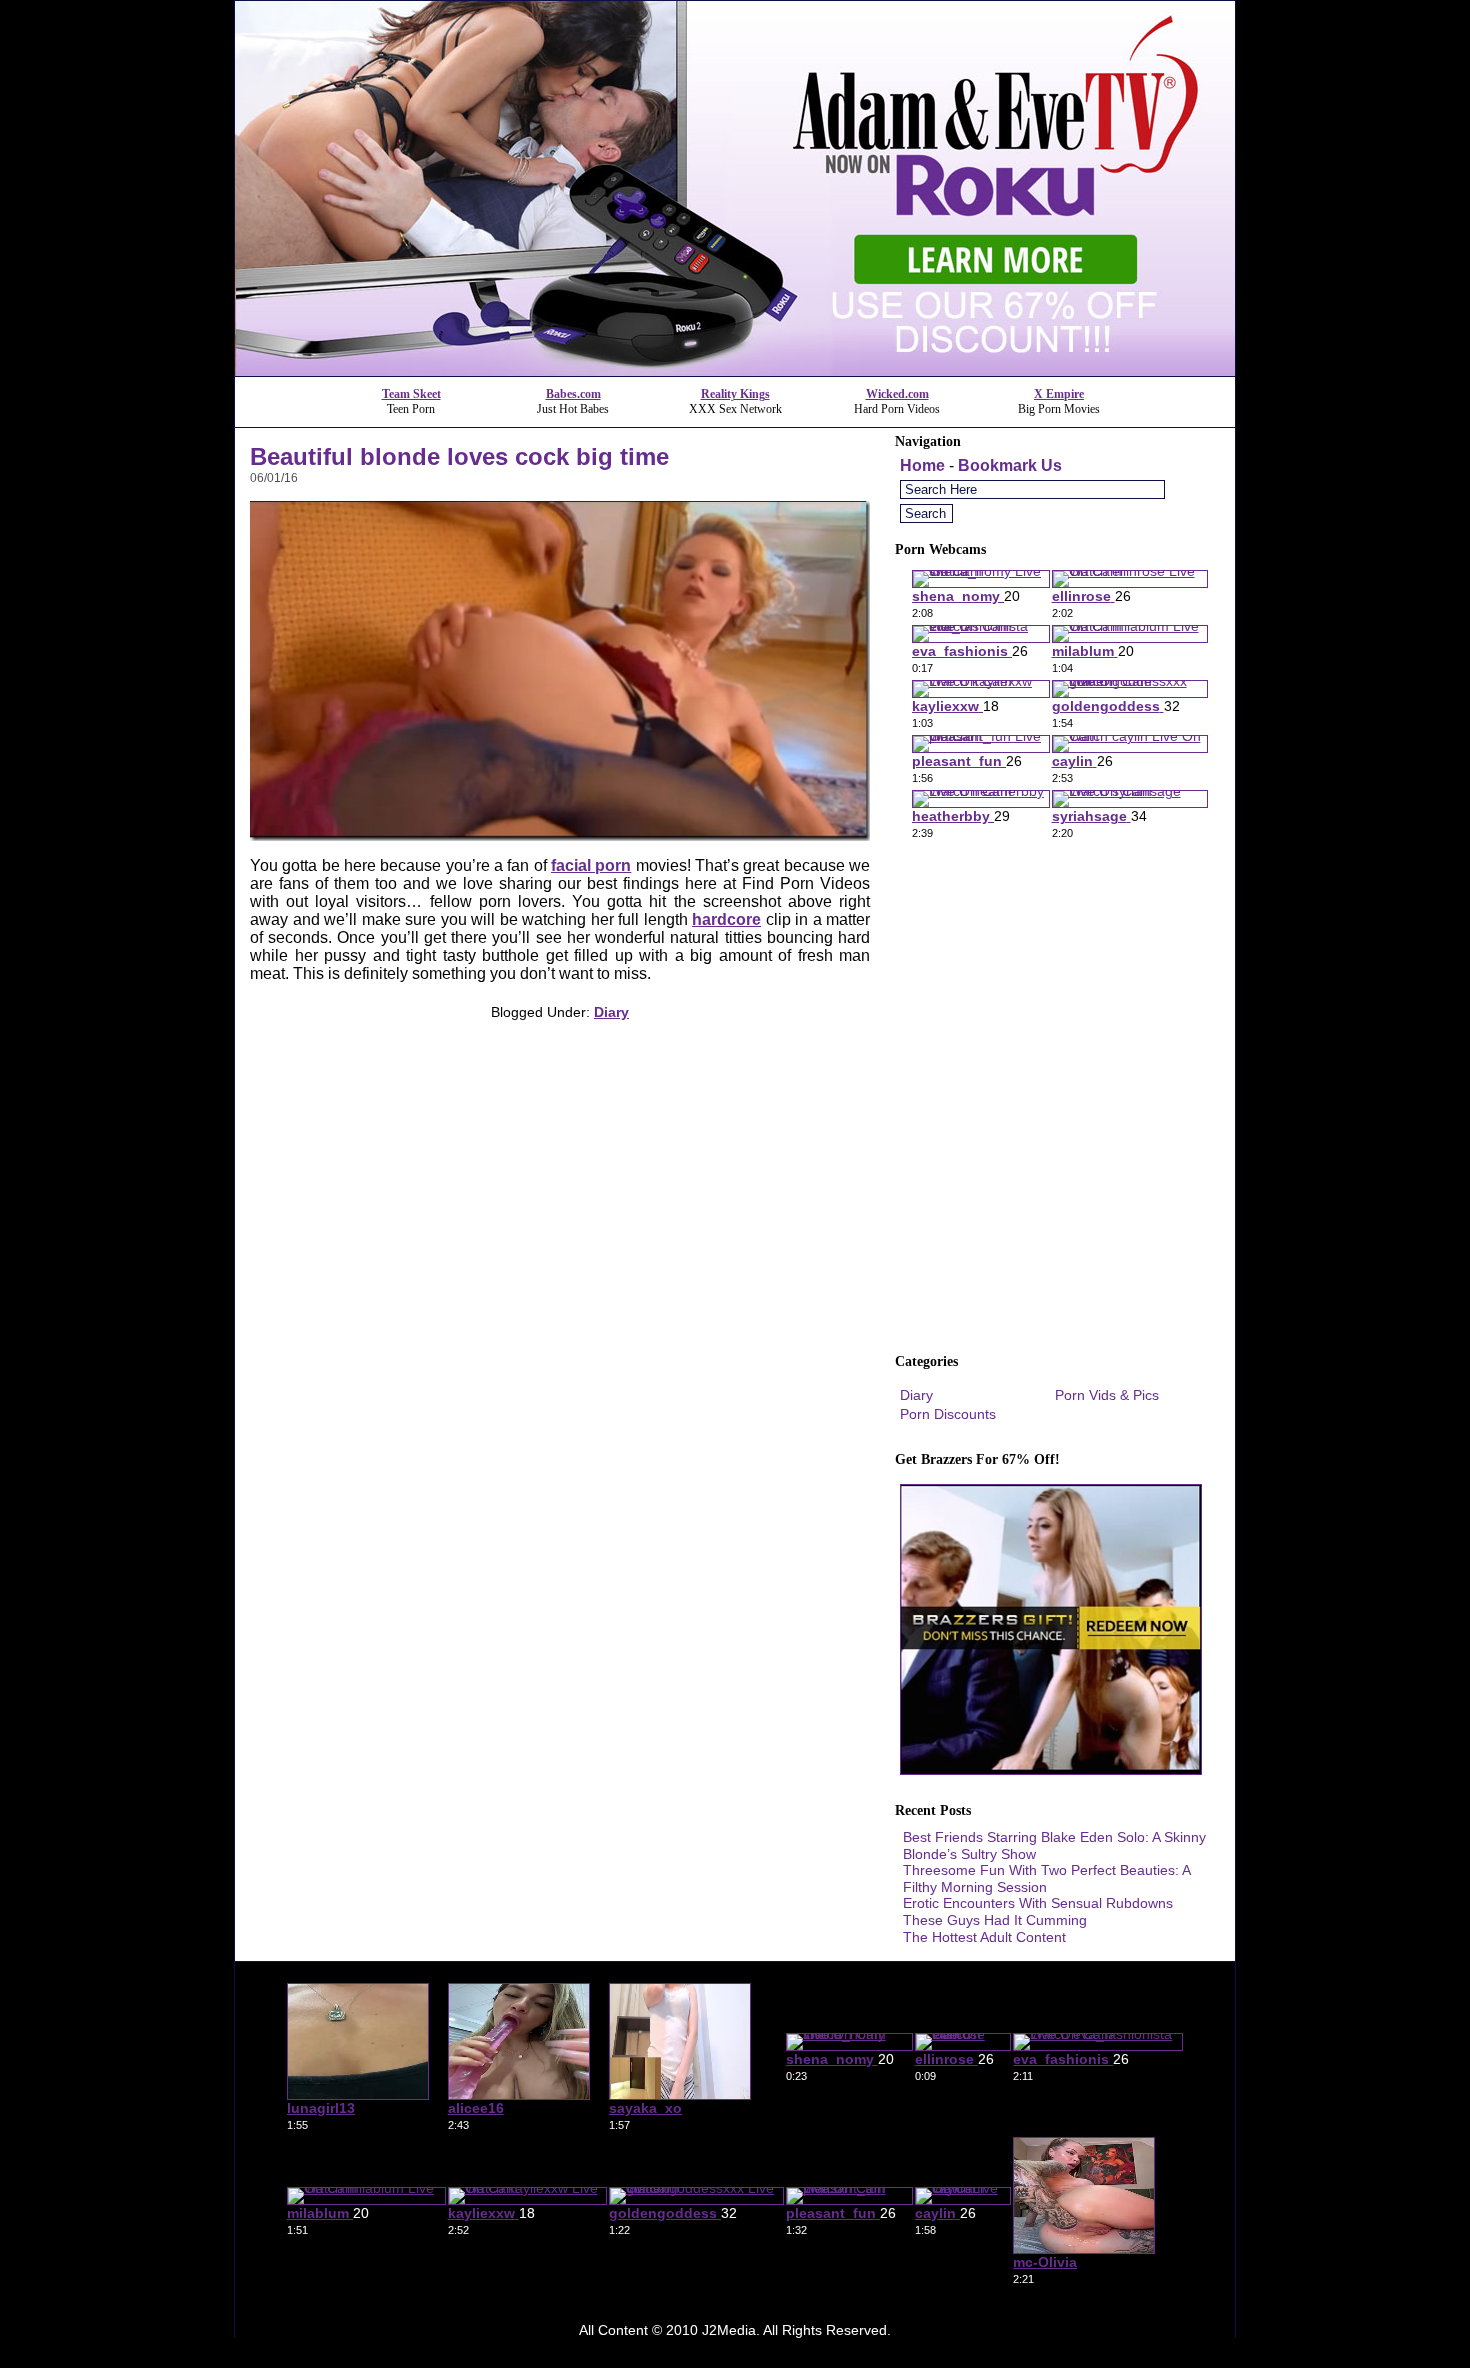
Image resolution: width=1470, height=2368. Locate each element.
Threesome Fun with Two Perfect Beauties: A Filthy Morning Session (1046, 1878)
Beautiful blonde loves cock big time (459, 456)
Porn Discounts (948, 1414)
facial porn (591, 865)
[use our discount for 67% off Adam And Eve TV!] (735, 370)
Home (922, 465)
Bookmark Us (1010, 465)
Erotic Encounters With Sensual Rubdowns (1038, 1903)
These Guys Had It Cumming (995, 1920)
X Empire (1059, 394)
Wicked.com (897, 394)
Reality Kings (735, 394)
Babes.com (573, 394)
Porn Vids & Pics (1107, 1395)
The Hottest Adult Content (984, 1937)
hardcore (726, 919)
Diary (611, 1012)
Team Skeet (411, 394)
